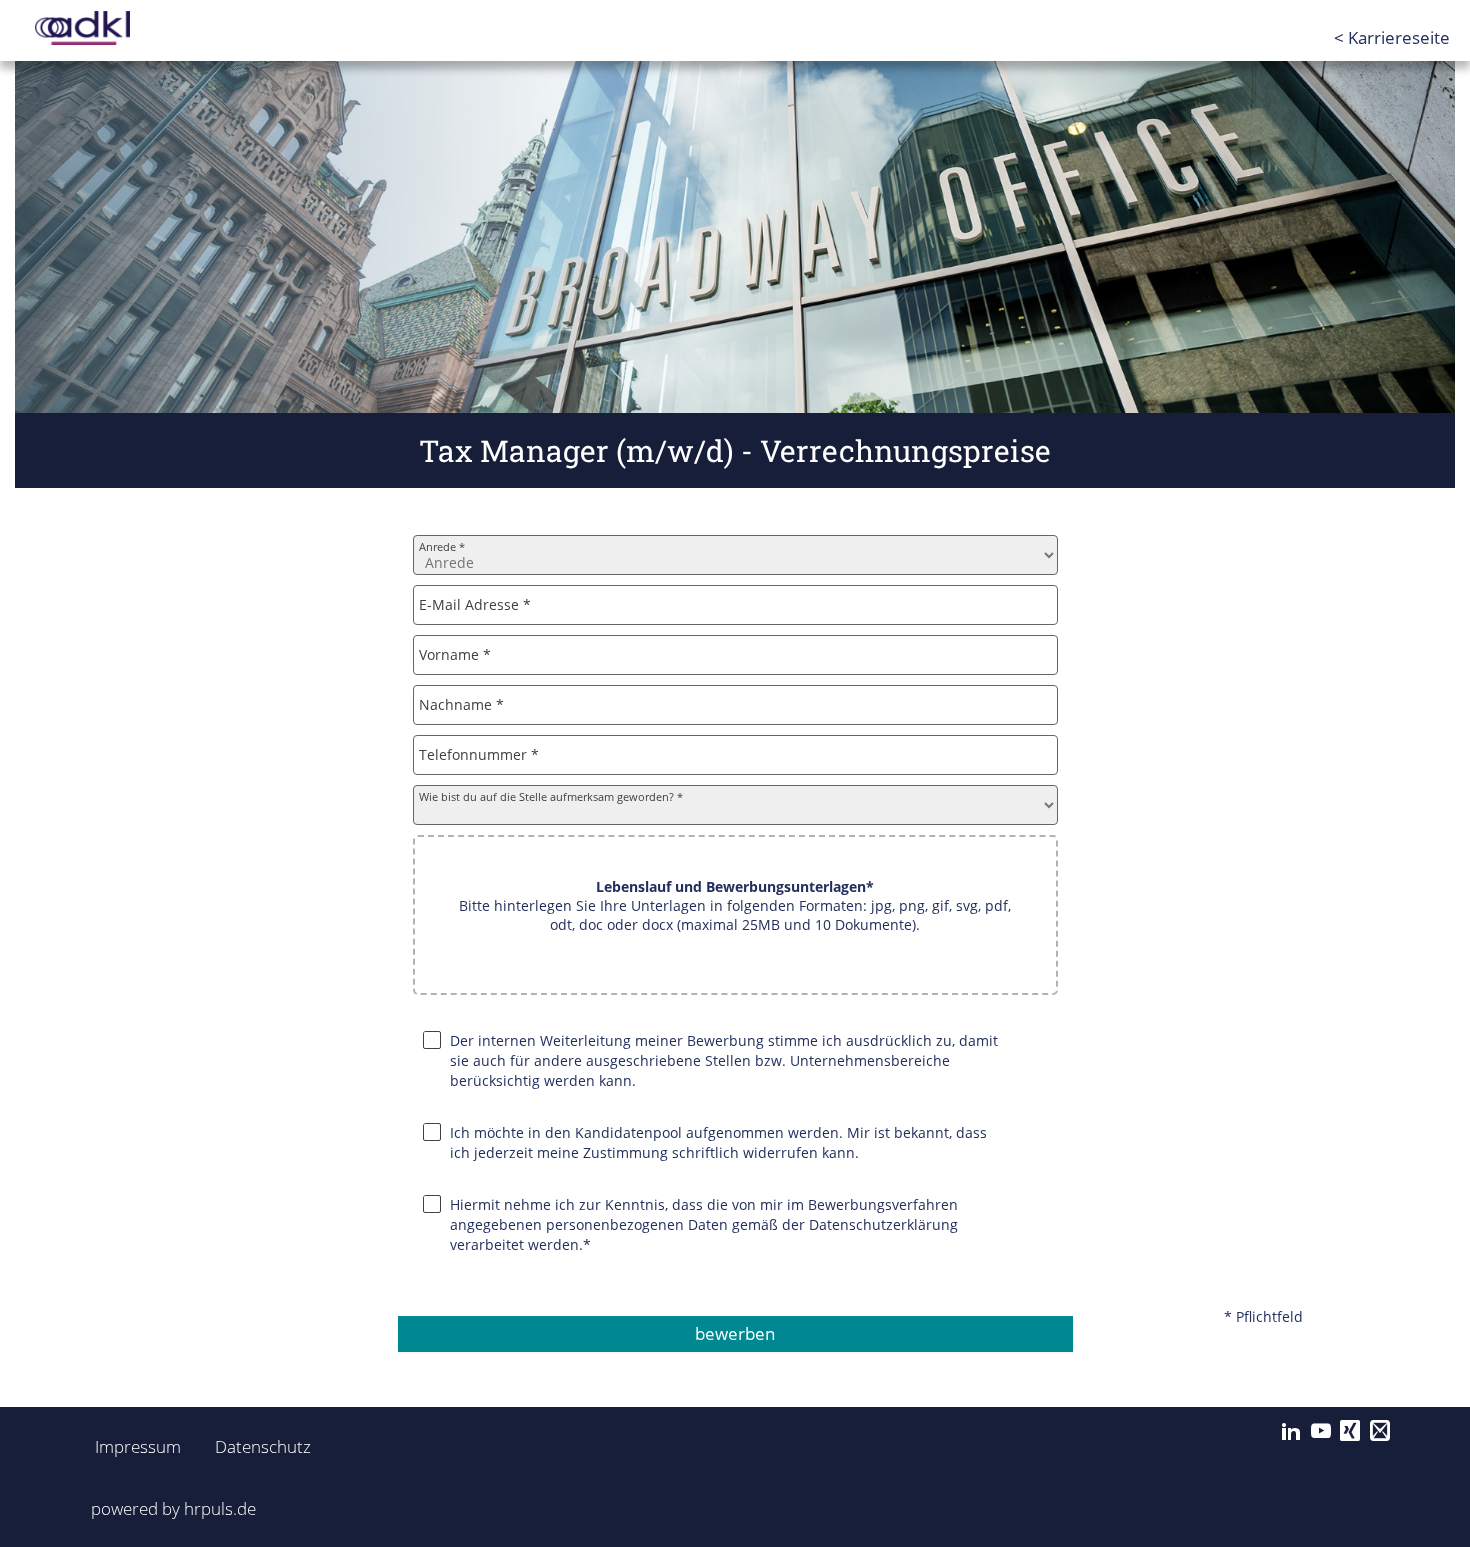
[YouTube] (1321, 1431)
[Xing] (1350, 1431)
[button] (735, 915)
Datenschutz (252, 1446)
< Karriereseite (1392, 37)
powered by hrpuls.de (173, 1508)
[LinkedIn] (1291, 1431)
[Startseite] (115, 28)
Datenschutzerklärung (883, 1224)
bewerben (735, 1333)
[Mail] (1380, 1431)
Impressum (132, 1446)
